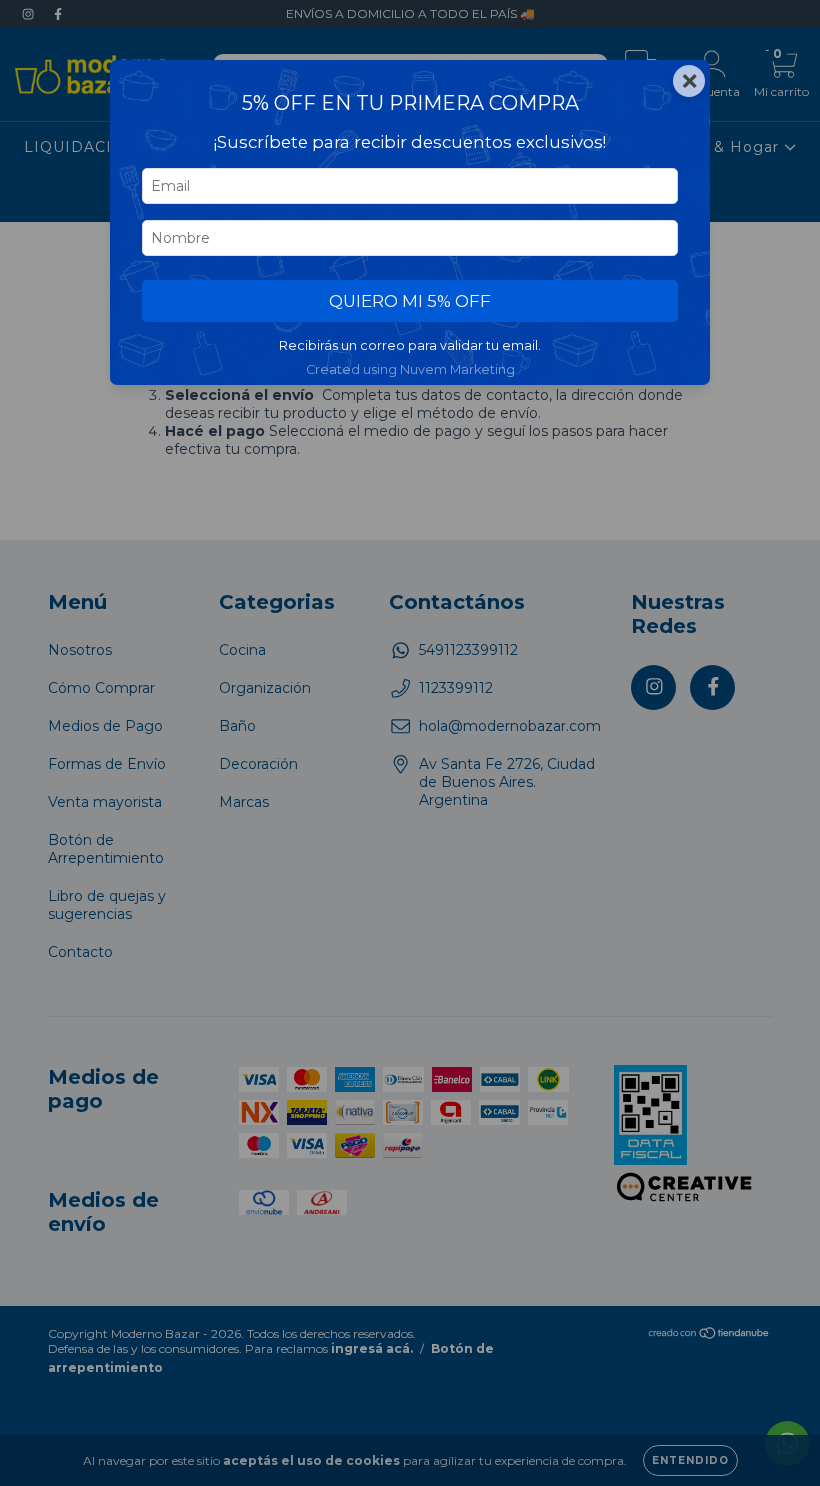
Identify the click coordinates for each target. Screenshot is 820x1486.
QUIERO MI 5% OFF (410, 301)
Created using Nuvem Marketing (410, 369)
